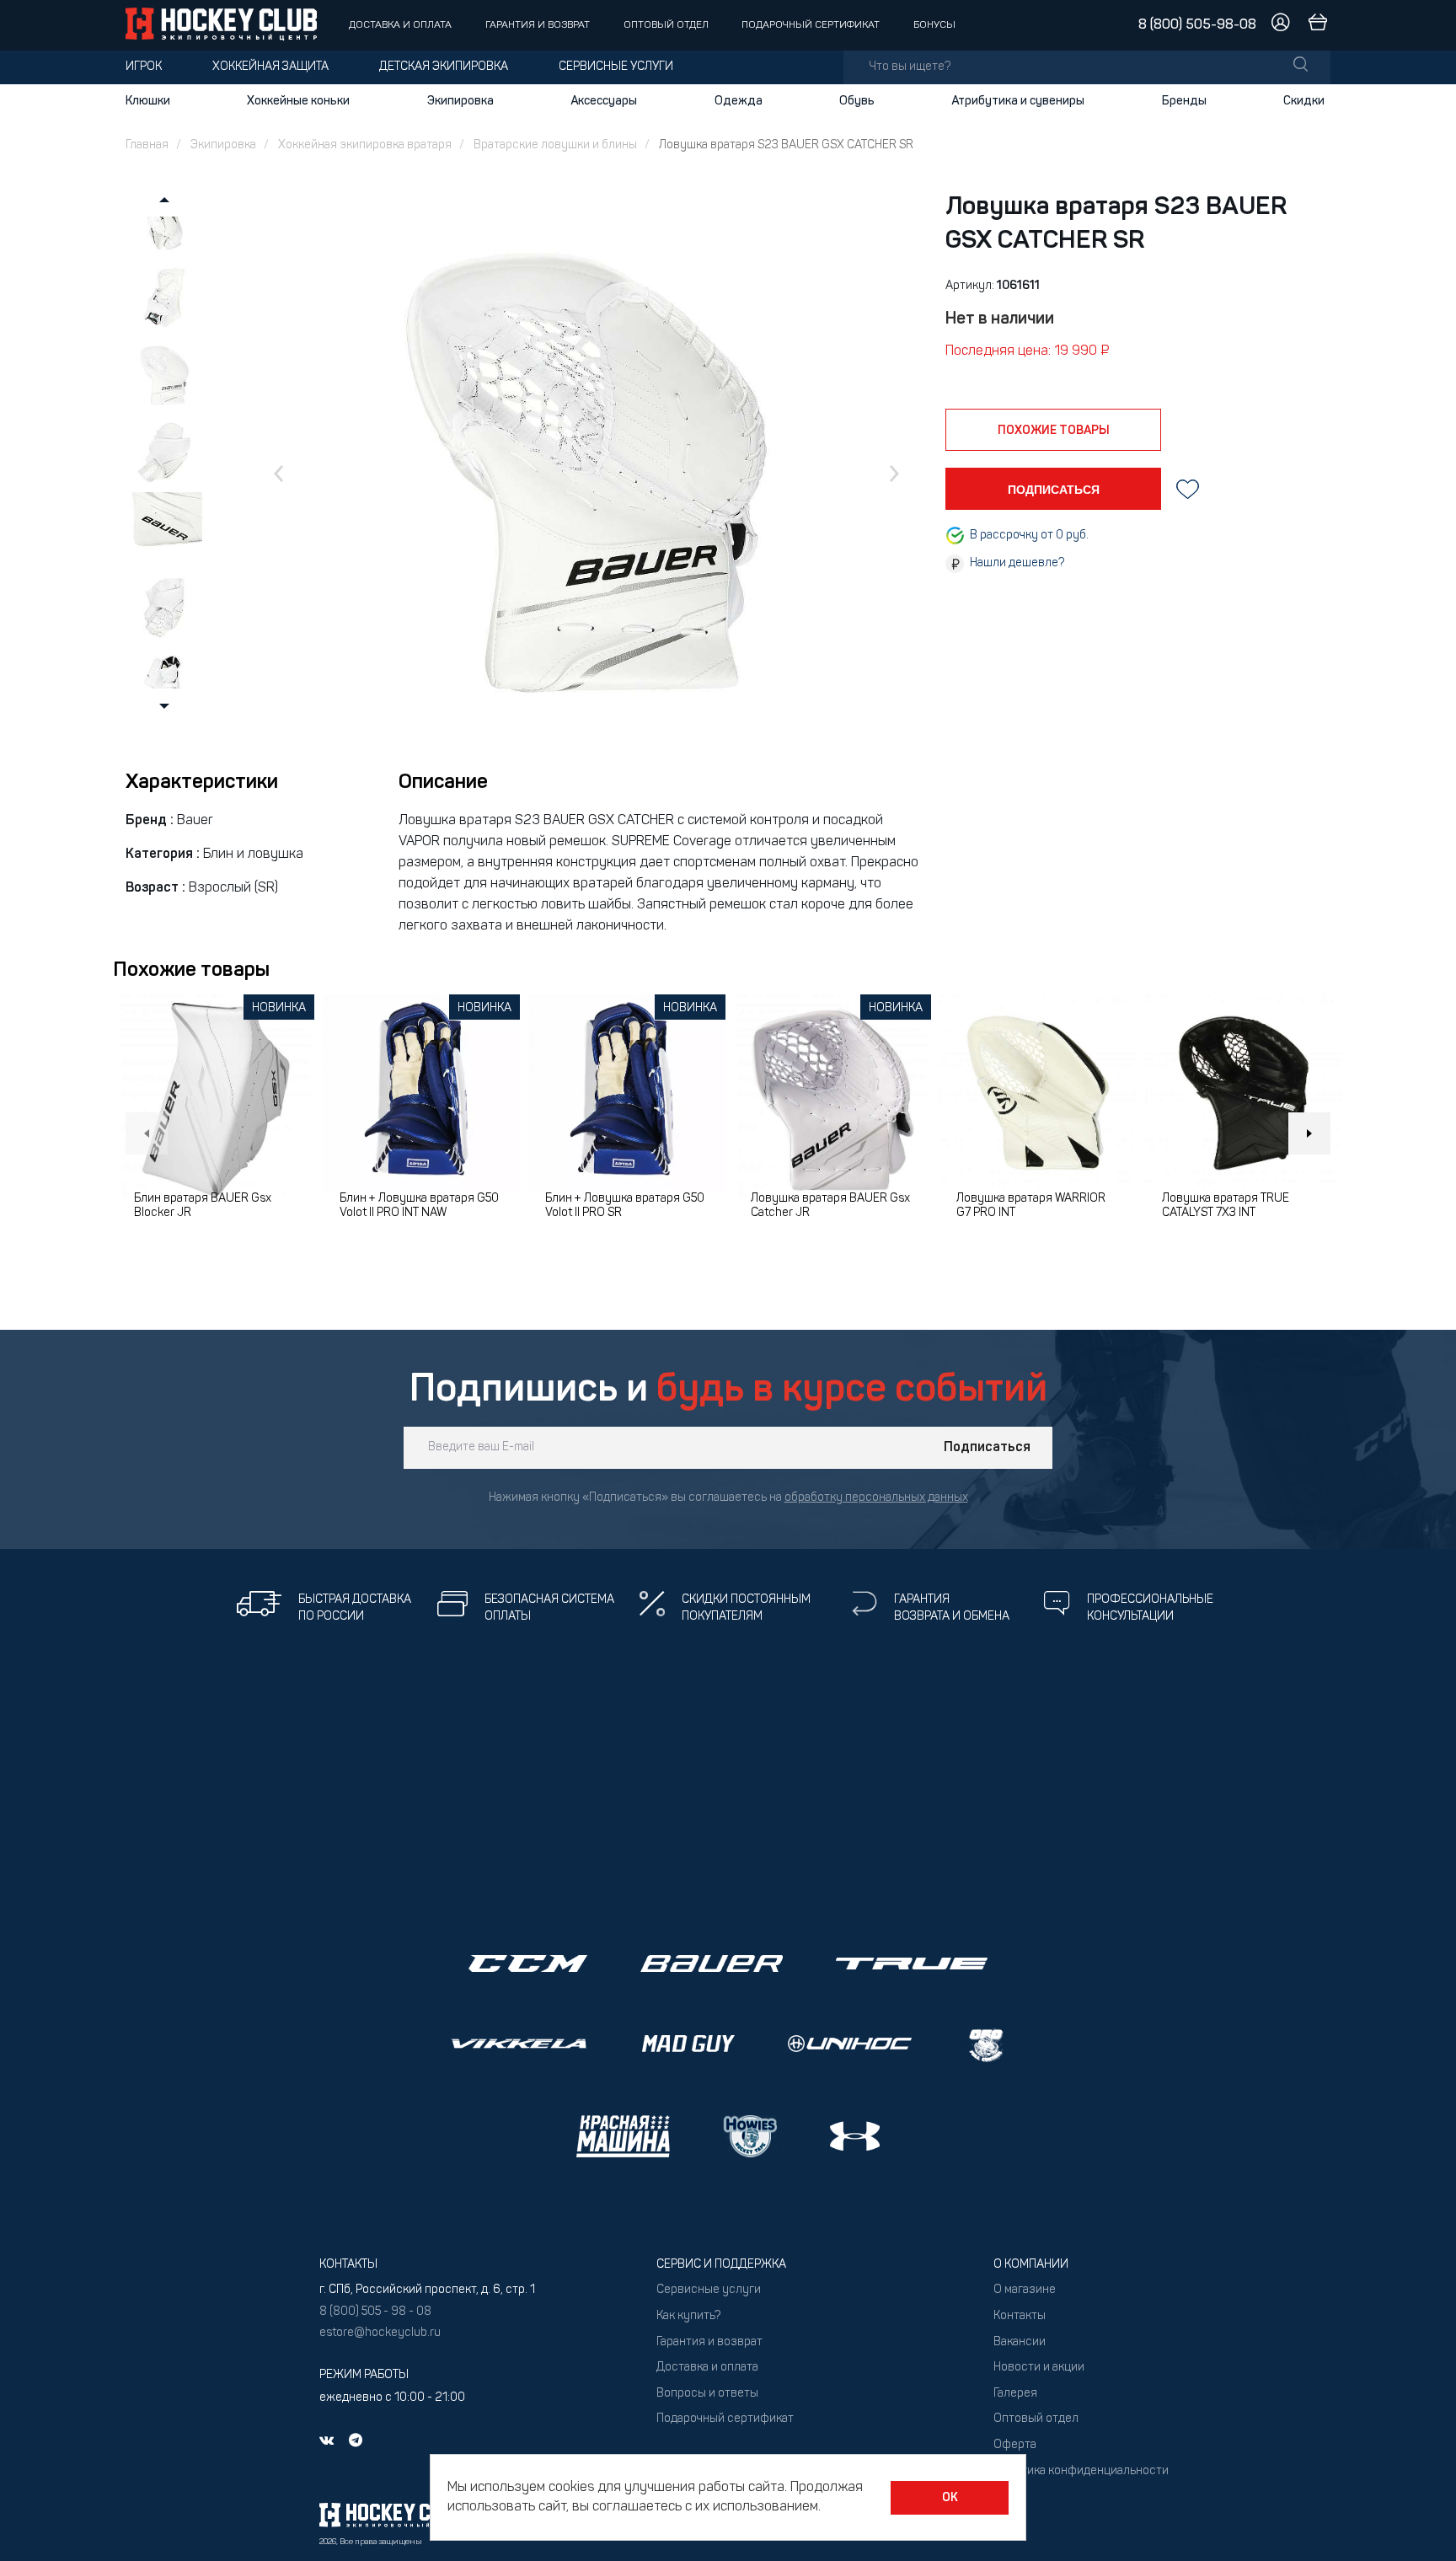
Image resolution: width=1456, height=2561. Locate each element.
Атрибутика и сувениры (1018, 101)
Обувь (857, 101)
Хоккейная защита (270, 67)
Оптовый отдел (666, 25)
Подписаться (987, 1448)
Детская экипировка (444, 67)
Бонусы (934, 25)
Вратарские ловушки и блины (555, 145)
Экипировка (460, 101)
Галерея (1015, 2394)
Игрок (144, 67)
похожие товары (1054, 431)
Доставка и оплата (400, 25)
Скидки (1304, 101)
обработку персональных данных (876, 1498)
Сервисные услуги (616, 67)
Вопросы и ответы (707, 2394)
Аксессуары (604, 101)
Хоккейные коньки (298, 101)
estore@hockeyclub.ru (380, 2333)
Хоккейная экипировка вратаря (365, 145)
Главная (147, 145)
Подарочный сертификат (811, 25)
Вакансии (1020, 2342)
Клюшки (148, 101)
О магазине (1025, 2290)
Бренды (1184, 101)
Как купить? (688, 2316)
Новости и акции (1039, 2368)
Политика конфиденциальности (1081, 2471)
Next (1309, 1133)
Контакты (1020, 2316)
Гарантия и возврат (538, 25)
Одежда (739, 101)
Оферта (1015, 2445)
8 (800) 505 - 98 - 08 (375, 2312)
